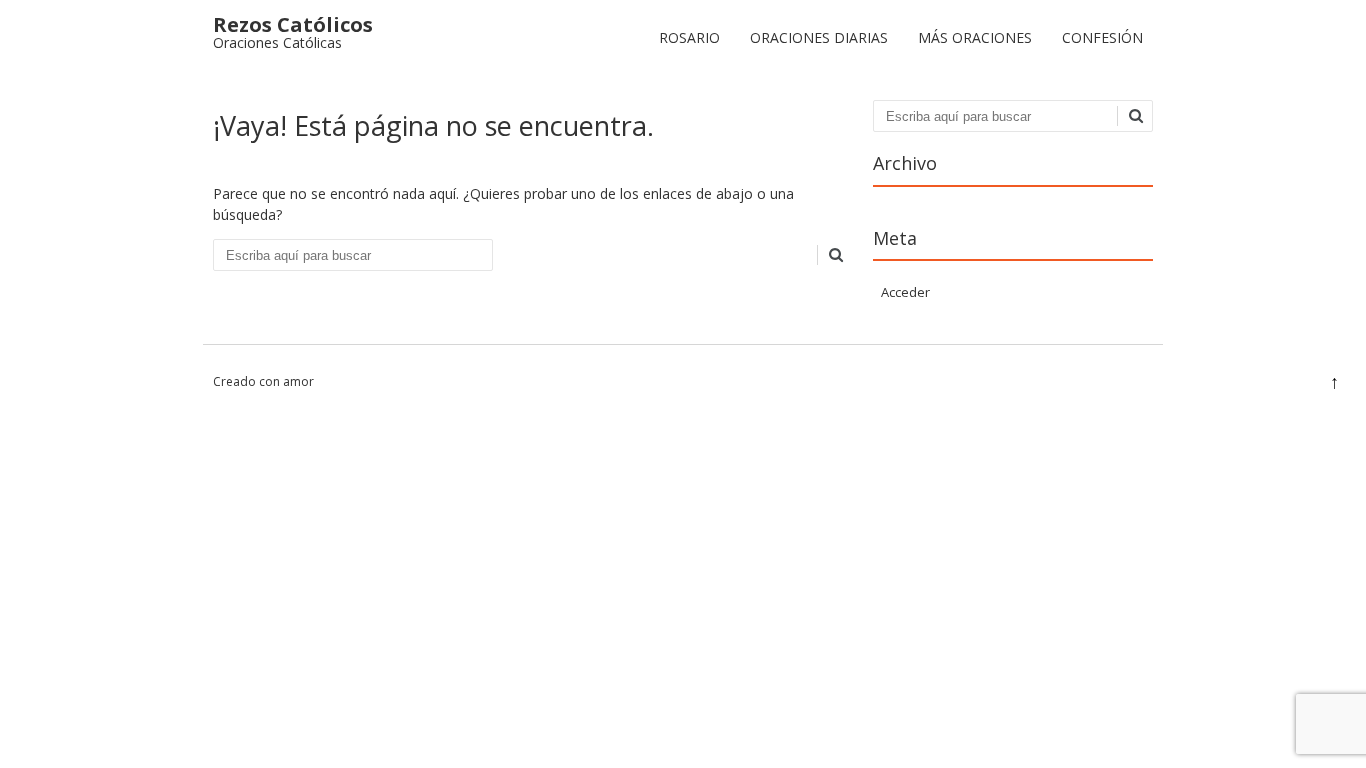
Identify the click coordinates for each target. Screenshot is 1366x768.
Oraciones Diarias (819, 37)
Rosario (689, 37)
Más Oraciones (975, 37)
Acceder (905, 292)
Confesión (1102, 37)
